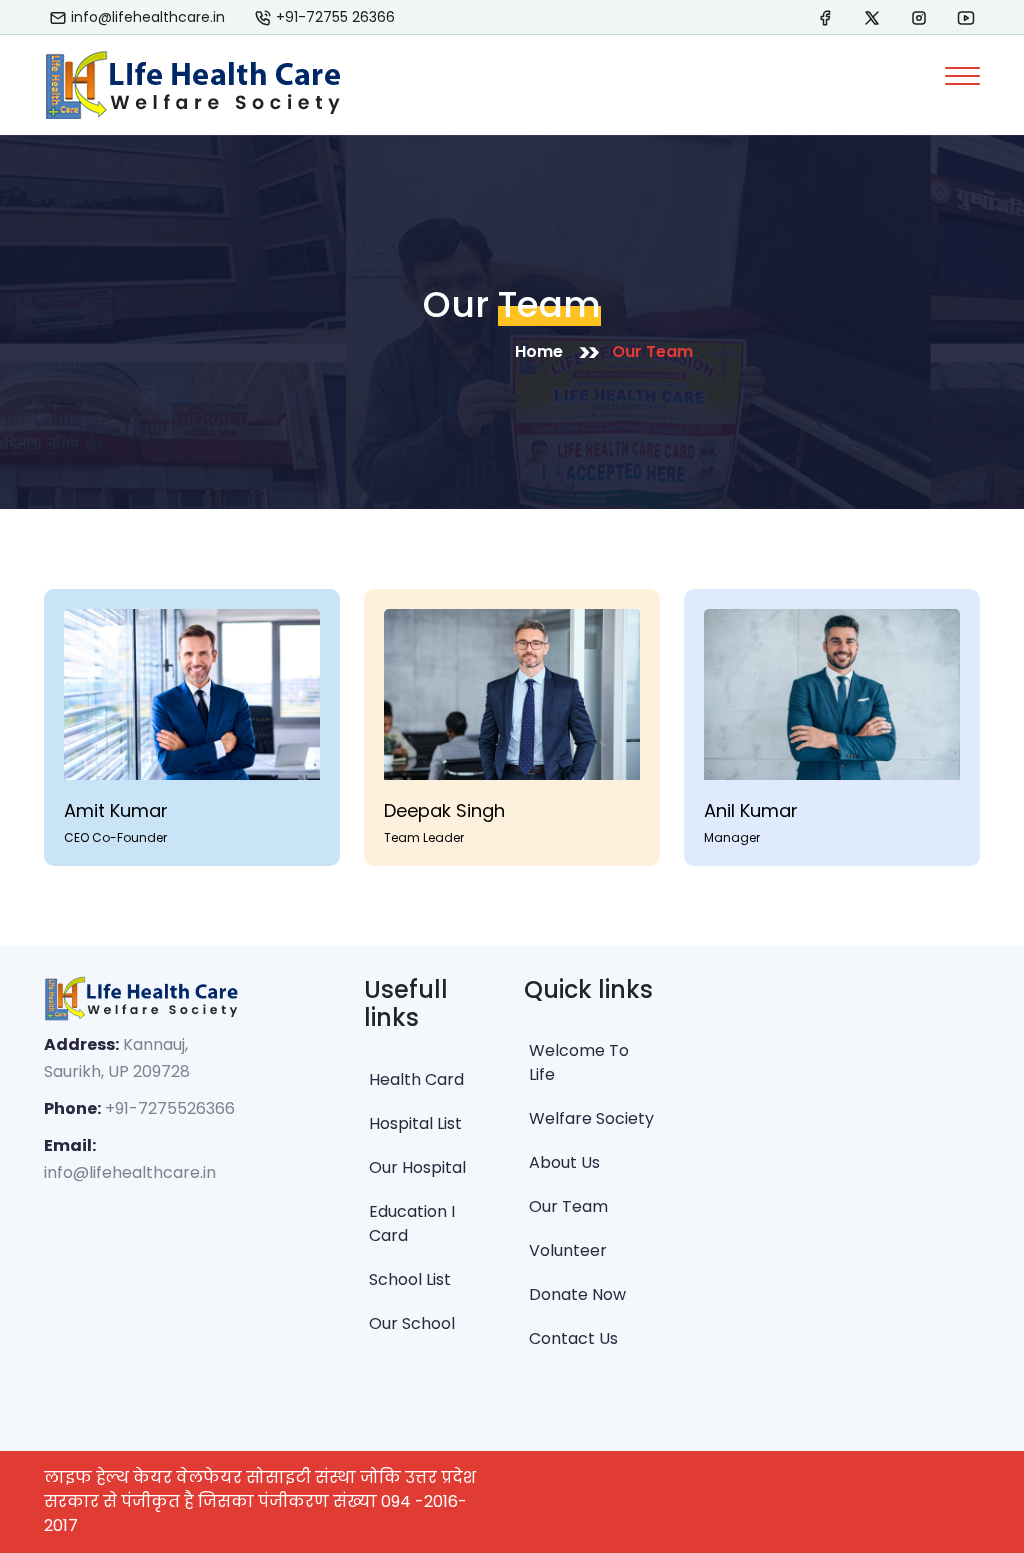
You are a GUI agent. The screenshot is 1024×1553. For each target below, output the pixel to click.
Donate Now (577, 1294)
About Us (564, 1162)
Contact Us (573, 1338)
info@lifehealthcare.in (146, 17)
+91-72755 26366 (333, 17)
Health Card (416, 1079)
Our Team (652, 351)
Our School (412, 1323)
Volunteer (568, 1250)
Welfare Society (591, 1118)
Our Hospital (417, 1167)
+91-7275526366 (170, 1108)
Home (539, 351)
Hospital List (415, 1123)
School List (410, 1279)
